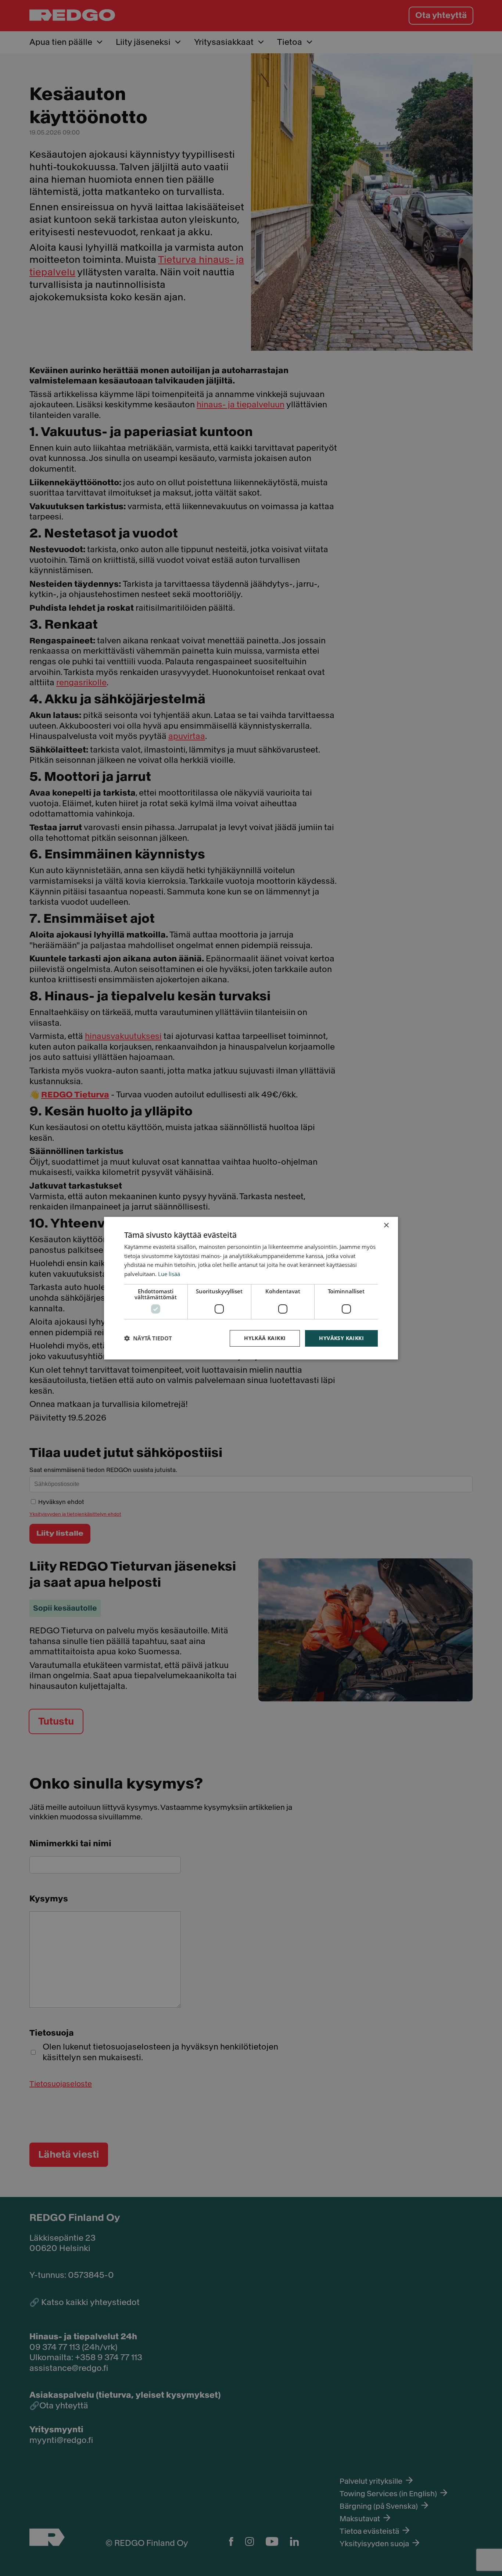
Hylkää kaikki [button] (265, 1338)
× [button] (386, 1225)
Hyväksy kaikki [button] (341, 1338)
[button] (148, 1338)
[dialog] (251, 1288)
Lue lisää (169, 1274)
